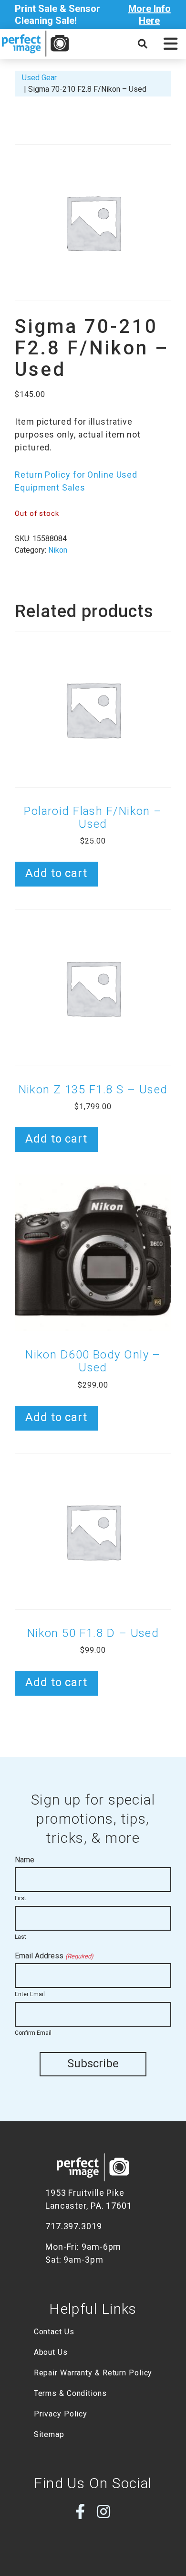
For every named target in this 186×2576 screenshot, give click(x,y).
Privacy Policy (61, 2414)
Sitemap (49, 2434)
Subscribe (93, 2063)
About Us (51, 2352)
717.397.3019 (74, 2226)
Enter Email (30, 1994)
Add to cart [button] (56, 873)
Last (21, 1937)
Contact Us (54, 2332)
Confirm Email (33, 2033)
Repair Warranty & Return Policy (93, 2373)
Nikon (58, 550)
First (21, 1898)
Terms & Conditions (70, 2393)
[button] (170, 44)
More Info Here (150, 15)
